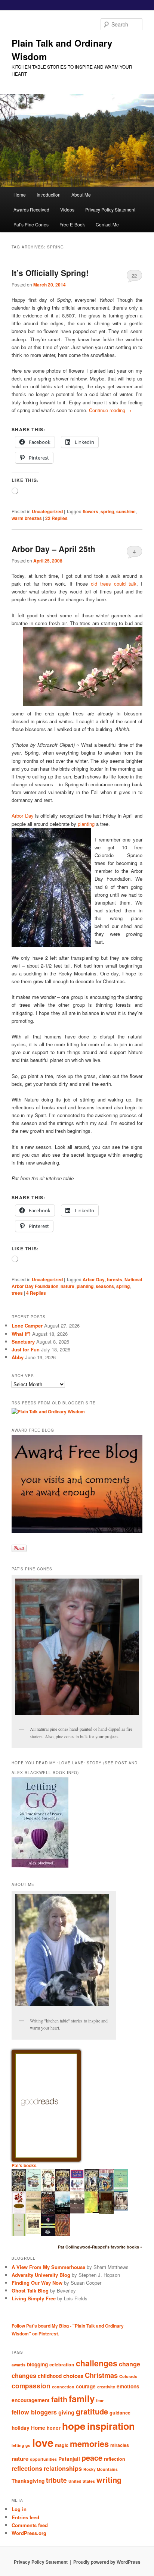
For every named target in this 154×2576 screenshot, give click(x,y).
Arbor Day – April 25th (53, 549)
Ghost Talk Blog (30, 2290)
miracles (120, 2445)
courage (86, 2386)
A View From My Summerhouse (48, 2267)
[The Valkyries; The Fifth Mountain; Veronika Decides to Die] (63, 2234)
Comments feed (30, 2525)
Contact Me (107, 224)
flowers (90, 511)
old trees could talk (114, 584)
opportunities (43, 2459)
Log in (19, 2509)
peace (92, 2458)
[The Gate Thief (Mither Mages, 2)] (63, 2190)
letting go (21, 2445)
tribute (56, 2480)
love (43, 2442)
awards (19, 2365)
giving (66, 2412)
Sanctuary (23, 1342)
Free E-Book (72, 224)
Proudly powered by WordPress (107, 2562)
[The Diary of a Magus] (106, 2190)
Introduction (49, 195)
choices (73, 2376)
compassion (31, 2386)
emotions (128, 2386)
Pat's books (24, 2165)
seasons (105, 1286)
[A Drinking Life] (48, 2212)
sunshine (126, 511)
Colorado (128, 2376)
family (82, 2398)
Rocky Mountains (101, 2469)
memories (89, 2444)
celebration (62, 2365)
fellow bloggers (34, 2412)
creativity (106, 2387)
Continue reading (110, 410)
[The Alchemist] (33, 2212)
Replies (56, 518)
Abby (18, 1357)
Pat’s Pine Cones (31, 224)
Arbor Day (22, 816)
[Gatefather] (19, 2190)
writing (109, 2480)
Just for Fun (26, 1349)
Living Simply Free (34, 2298)
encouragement (31, 2400)
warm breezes (27, 518)
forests (115, 1279)
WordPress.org (29, 2533)
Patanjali (69, 2459)
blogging (37, 2364)
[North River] (63, 2212)
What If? (21, 1334)
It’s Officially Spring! (50, 273)
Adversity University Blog (41, 2275)
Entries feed (25, 2517)
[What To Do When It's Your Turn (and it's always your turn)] (121, 2209)
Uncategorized (47, 511)
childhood (50, 2376)
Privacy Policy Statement (110, 209)
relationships (63, 2468)
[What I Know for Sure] (19, 2234)
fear (100, 2400)
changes (24, 2376)
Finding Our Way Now (37, 2283)
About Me (81, 195)
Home (20, 195)
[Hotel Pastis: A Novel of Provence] (77, 2190)
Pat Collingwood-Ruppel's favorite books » (100, 2247)
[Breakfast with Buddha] (48, 2235)
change (130, 2364)
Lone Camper (27, 1325)
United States (82, 2481)
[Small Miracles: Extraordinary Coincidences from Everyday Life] (33, 2232)
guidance (120, 2413)
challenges (97, 2363)
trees (17, 1293)
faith (59, 2399)
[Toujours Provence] (33, 2190)
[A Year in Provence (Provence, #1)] (48, 2190)
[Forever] (77, 2212)
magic (62, 2445)
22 (134, 275)
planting (86, 824)
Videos (67, 209)
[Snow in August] (106, 2213)
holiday (21, 2428)
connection (63, 2387)
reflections (27, 2468)
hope (74, 2426)
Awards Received (31, 209)
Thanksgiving (28, 2481)
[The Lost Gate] (92, 2191)
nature (67, 1286)
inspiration (111, 2426)
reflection (115, 2459)
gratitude (92, 2411)
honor (54, 2428)
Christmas (101, 2375)
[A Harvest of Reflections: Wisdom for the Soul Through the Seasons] (19, 2212)
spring (107, 511)
